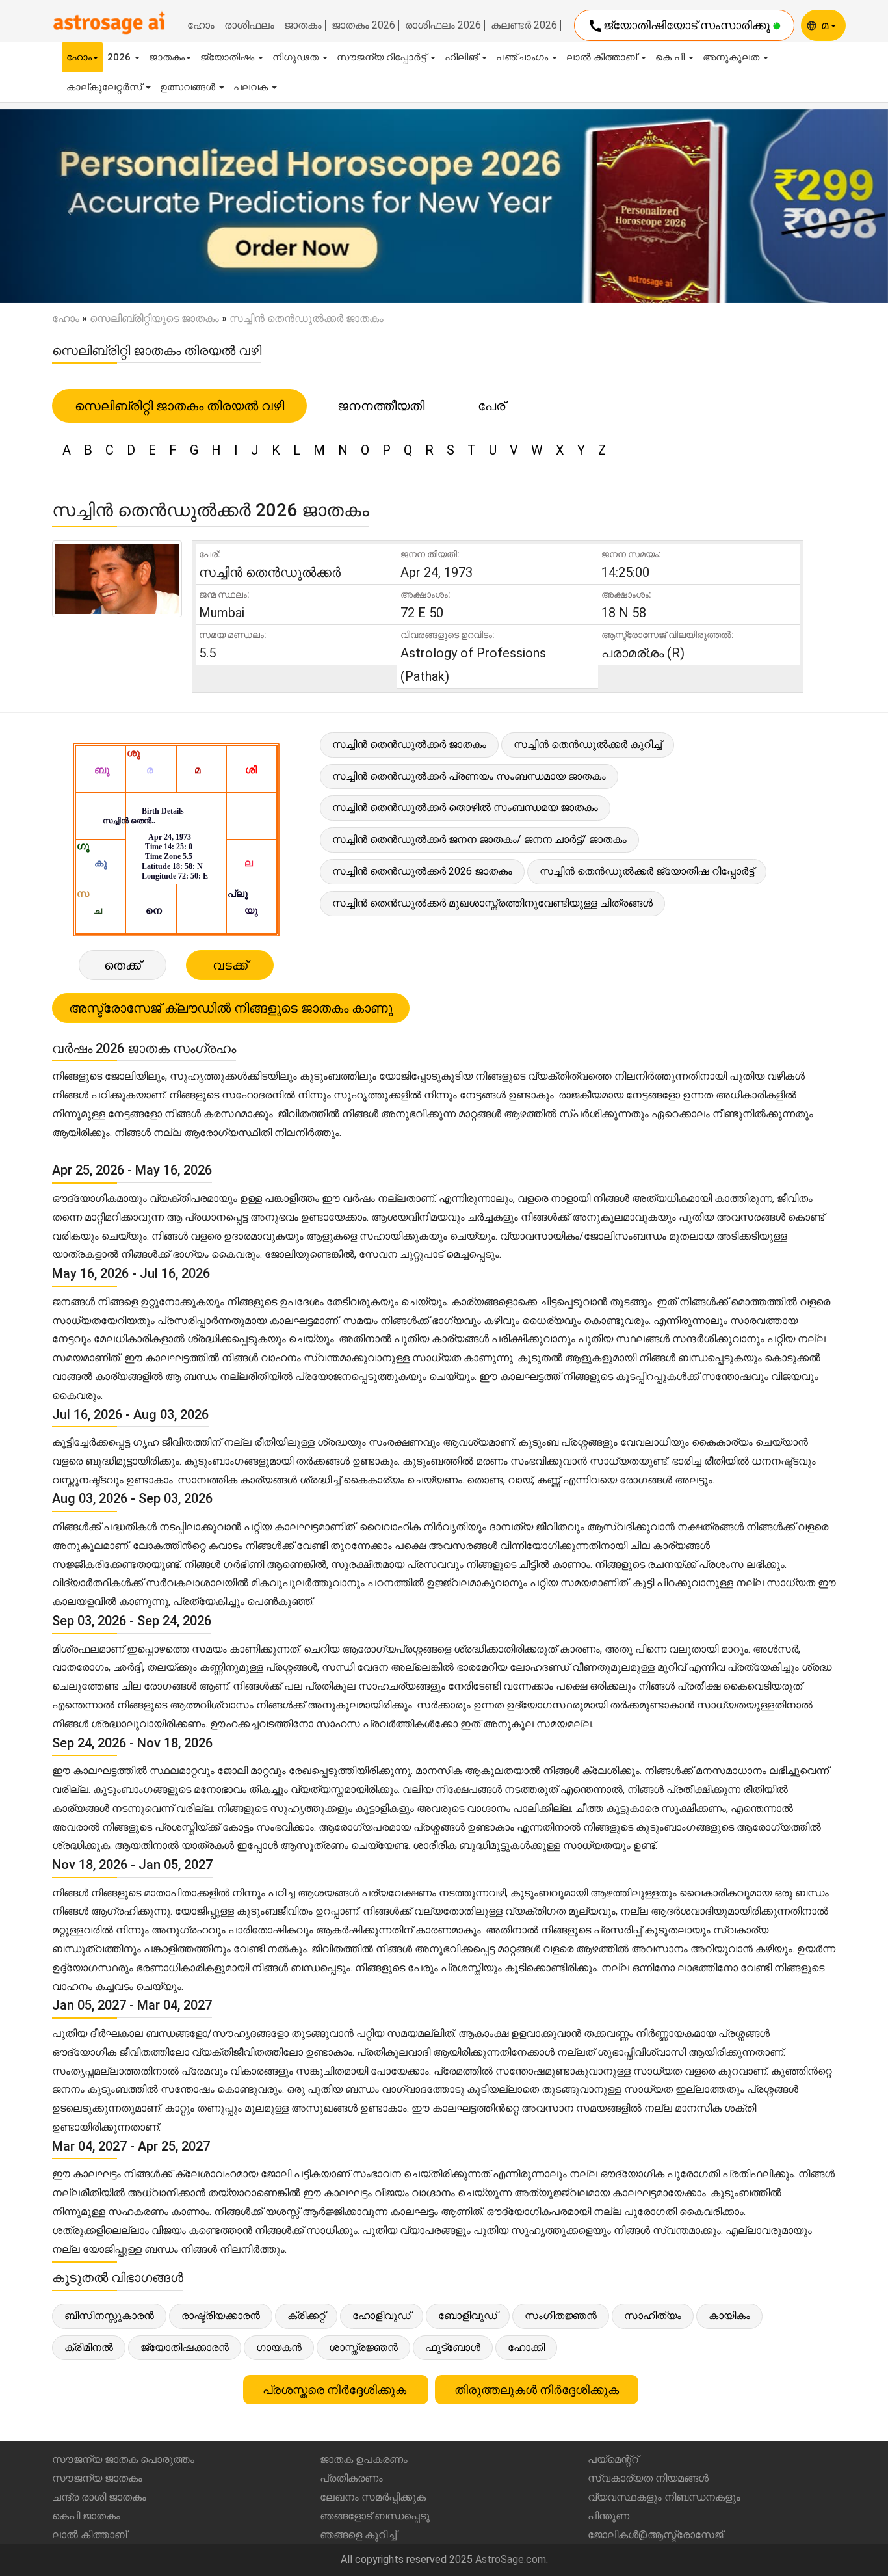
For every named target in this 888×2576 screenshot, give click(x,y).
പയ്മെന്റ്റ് (613, 2459)
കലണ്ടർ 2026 (524, 25)
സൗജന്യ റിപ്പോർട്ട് (383, 57)
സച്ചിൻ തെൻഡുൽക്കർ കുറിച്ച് (588, 744)
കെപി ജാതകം (86, 2516)
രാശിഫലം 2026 (443, 25)
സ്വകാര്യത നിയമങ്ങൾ (648, 2478)
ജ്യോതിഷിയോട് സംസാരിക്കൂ (680, 26)
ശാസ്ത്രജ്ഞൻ (363, 2347)
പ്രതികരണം (351, 2478)
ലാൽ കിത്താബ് (603, 57)
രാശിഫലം (249, 25)
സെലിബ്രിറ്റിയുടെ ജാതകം (154, 318)
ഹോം (201, 25)
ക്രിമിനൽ (89, 2347)
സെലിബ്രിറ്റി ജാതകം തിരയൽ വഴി (179, 406)
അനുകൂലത (732, 57)
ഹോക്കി (526, 2347)
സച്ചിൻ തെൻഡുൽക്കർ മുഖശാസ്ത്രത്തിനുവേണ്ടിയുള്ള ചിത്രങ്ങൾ (492, 903)
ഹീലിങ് (463, 57)
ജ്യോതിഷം (229, 57)
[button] (67, 206)
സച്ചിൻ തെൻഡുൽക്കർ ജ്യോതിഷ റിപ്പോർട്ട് (647, 871)
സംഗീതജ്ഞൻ (561, 2316)
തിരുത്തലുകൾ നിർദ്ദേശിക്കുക (537, 2390)
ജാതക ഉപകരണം (364, 2459)
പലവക (252, 87)
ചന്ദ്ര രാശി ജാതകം (99, 2497)
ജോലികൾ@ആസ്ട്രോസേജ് (655, 2535)
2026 (120, 57)
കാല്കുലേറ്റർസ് (105, 87)
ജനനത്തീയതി (381, 406)
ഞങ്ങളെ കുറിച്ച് (358, 2535)
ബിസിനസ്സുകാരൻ (109, 2316)
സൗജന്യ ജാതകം (97, 2478)
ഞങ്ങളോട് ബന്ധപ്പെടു (375, 2516)
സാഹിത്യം (653, 2316)
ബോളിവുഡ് (468, 2316)
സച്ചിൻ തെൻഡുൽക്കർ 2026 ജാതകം (422, 871)
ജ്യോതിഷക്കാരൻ (185, 2347)
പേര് (491, 406)
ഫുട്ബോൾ (453, 2347)
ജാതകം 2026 (363, 25)
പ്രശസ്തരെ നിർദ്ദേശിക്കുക (336, 2390)
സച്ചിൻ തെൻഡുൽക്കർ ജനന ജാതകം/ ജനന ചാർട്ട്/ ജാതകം (479, 839)
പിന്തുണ (608, 2516)
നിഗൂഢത (297, 57)
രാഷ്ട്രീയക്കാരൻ (221, 2316)
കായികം (729, 2316)
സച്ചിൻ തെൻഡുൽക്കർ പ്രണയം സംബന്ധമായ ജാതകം (469, 776)
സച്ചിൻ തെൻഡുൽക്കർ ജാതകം (409, 744)
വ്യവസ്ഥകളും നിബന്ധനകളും (664, 2497)
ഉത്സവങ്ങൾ (189, 87)
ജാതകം (303, 25)
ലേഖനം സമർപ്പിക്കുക (373, 2497)
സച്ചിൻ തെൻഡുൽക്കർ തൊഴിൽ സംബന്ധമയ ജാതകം (465, 807)
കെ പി (671, 57)
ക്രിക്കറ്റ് (306, 2316)
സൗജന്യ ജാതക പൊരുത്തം (123, 2459)
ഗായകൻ (279, 2347)
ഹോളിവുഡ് (382, 2316)
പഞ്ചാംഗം (523, 57)
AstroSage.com (511, 2559)
